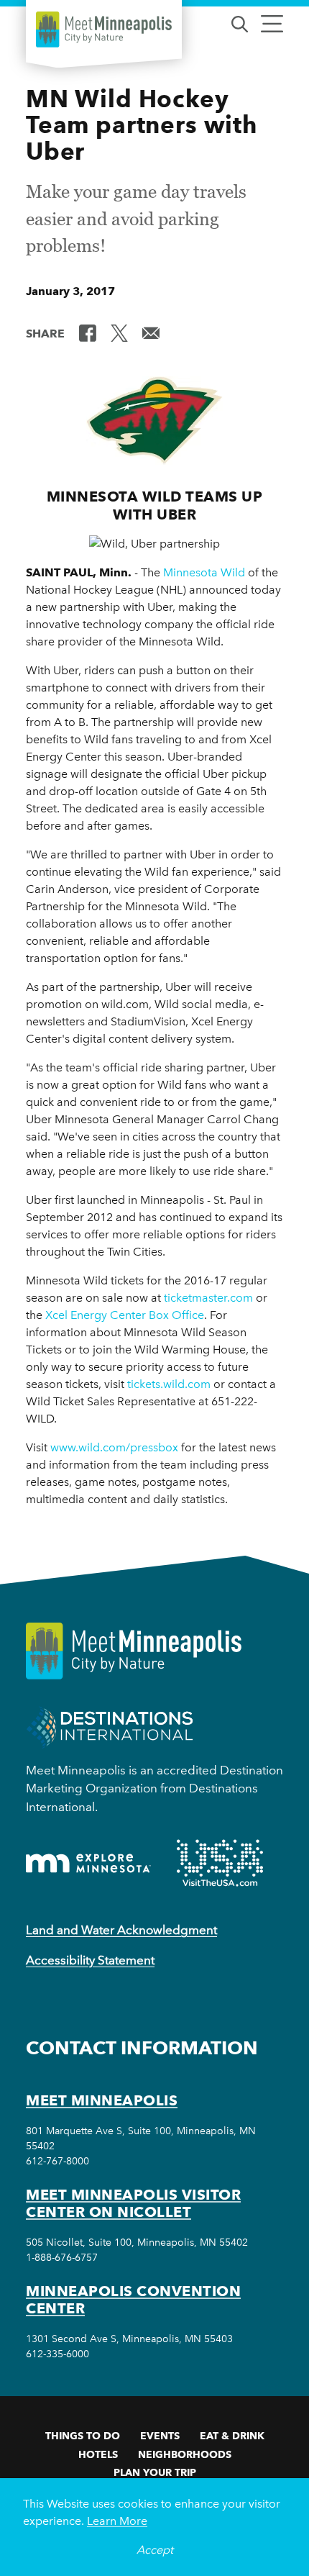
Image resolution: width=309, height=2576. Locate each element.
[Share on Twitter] (119, 332)
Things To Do (83, 2436)
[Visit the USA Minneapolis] (220, 1863)
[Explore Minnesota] (88, 1863)
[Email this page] (151, 332)
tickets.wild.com (169, 1384)
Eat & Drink (232, 2436)
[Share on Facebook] (88, 332)
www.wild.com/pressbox (114, 1447)
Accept (155, 2550)
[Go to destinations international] (110, 1727)
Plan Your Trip (155, 2472)
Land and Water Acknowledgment (121, 1930)
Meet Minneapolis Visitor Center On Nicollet (133, 2203)
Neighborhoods (185, 2454)
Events (160, 2436)
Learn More (117, 2521)
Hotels (98, 2454)
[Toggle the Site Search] (240, 23)
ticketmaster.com (208, 1298)
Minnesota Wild (204, 572)
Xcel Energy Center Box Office (125, 1315)
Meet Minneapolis (102, 2100)
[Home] (104, 30)
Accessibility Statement (90, 1960)
